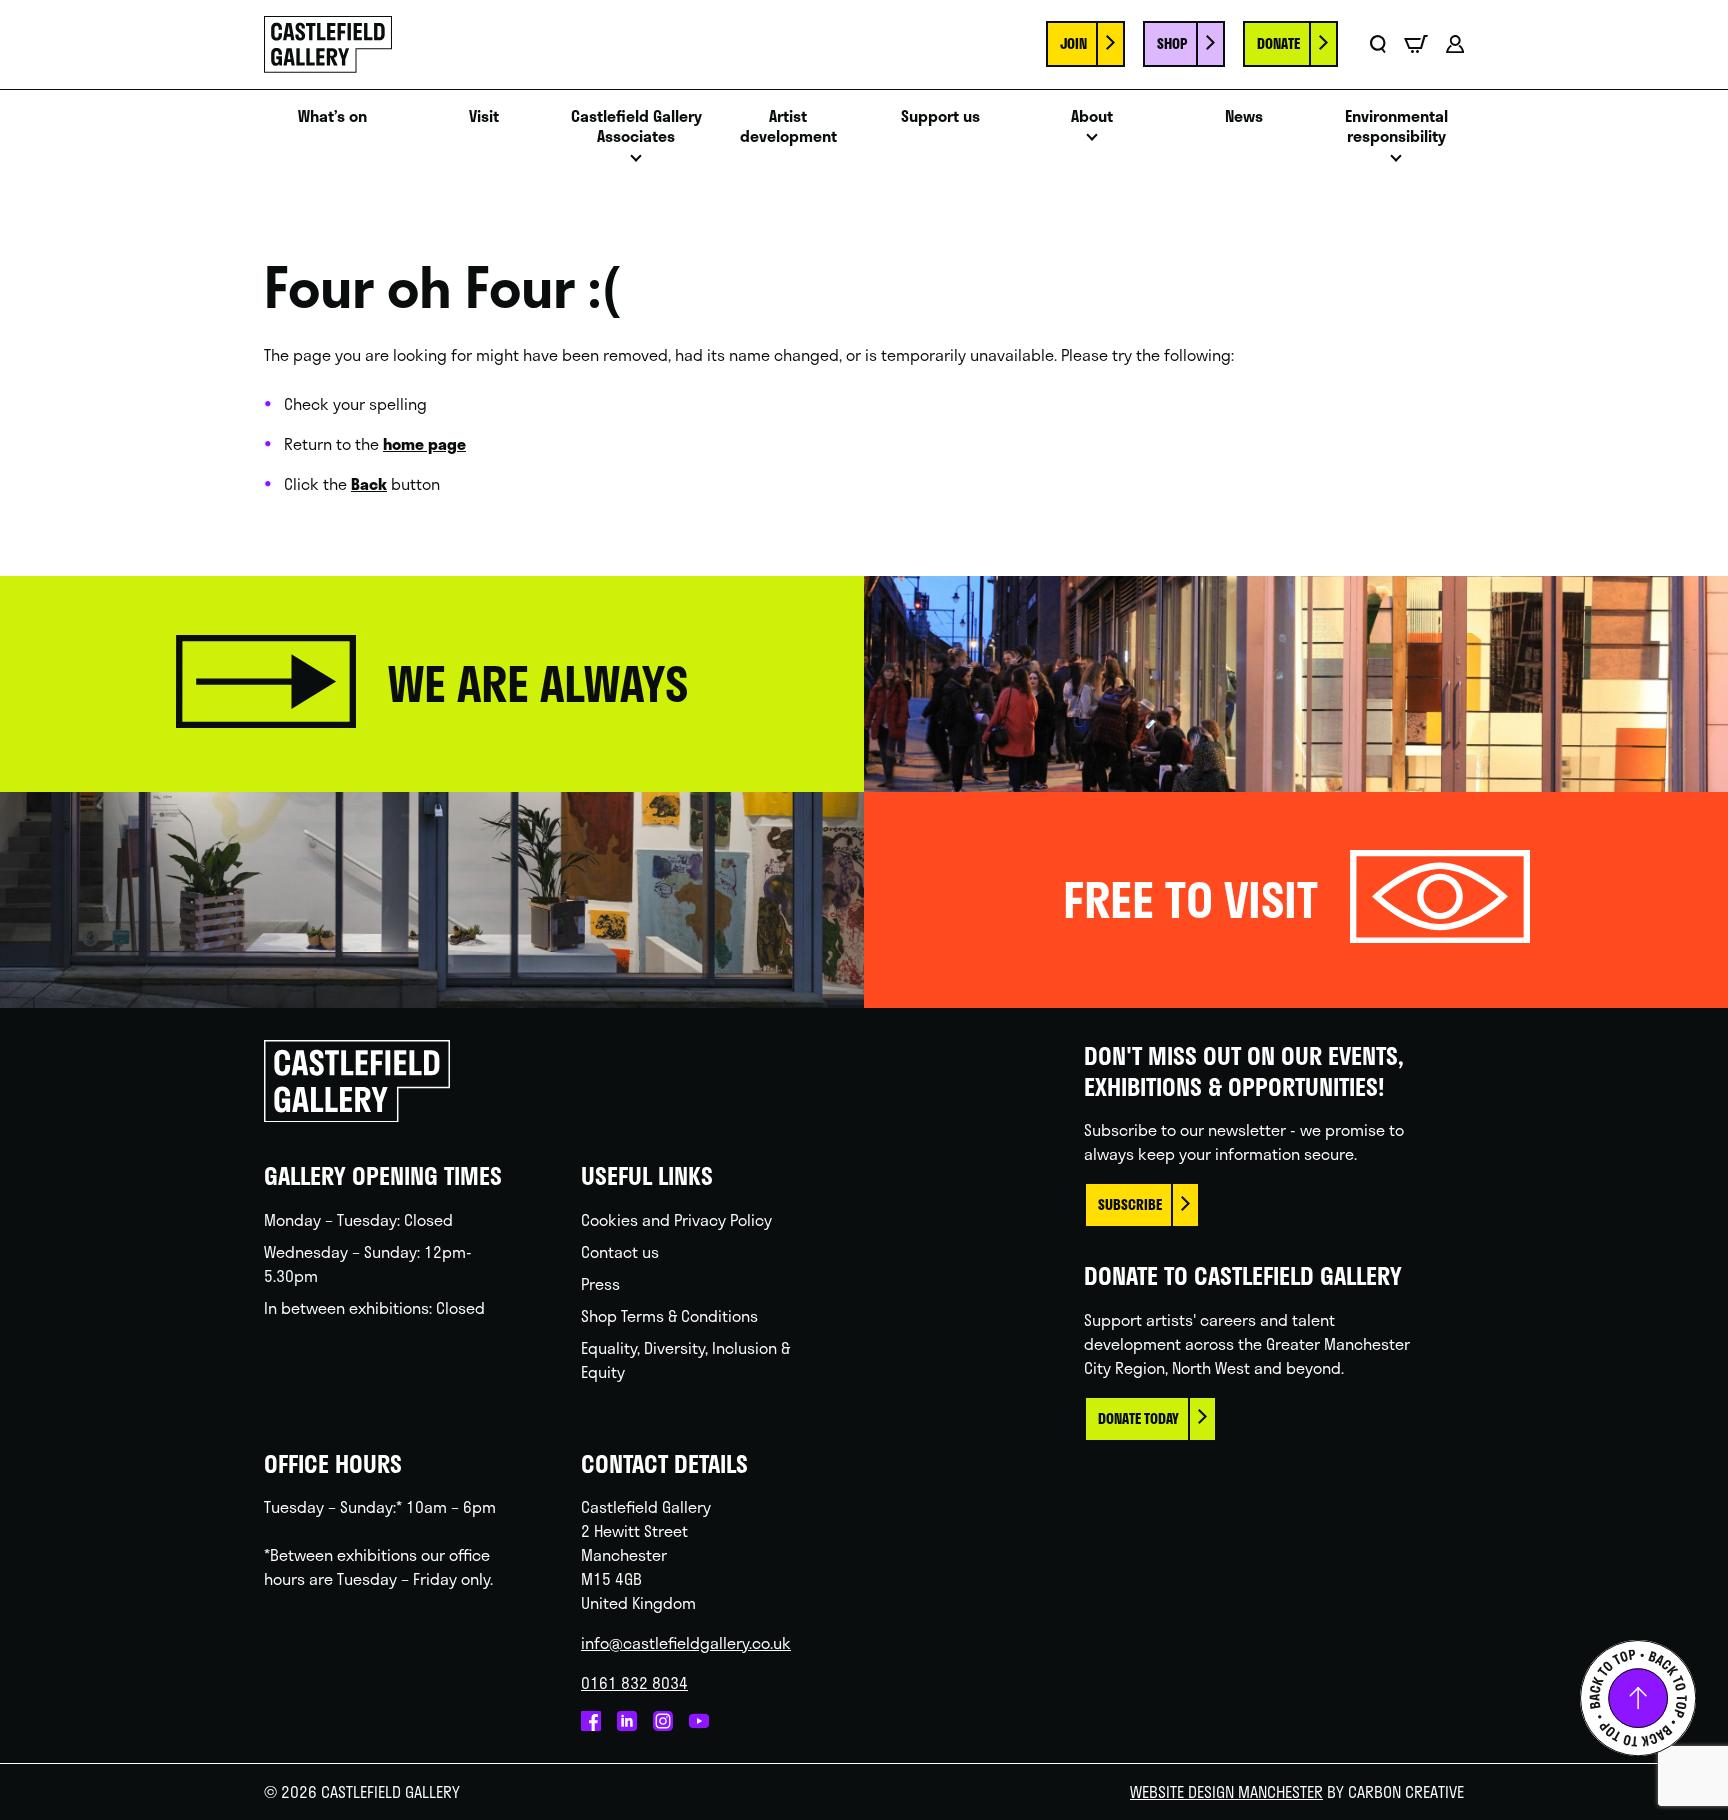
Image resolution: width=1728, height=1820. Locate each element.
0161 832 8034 (634, 1682)
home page (424, 443)
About (1092, 116)
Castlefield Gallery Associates (636, 127)
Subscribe (1130, 1204)
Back (369, 483)
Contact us (620, 1251)
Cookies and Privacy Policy (676, 1219)
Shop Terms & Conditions (669, 1315)
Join (1073, 43)
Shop (1172, 43)
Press (600, 1283)
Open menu (636, 163)
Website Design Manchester (1226, 1791)
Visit (484, 116)
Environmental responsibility (1396, 127)
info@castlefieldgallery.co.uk (686, 1642)
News (1244, 116)
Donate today (1138, 1418)
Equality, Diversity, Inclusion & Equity (685, 1359)
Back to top (1638, 1698)
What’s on (332, 116)
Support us (940, 116)
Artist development (788, 127)
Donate (1278, 43)
